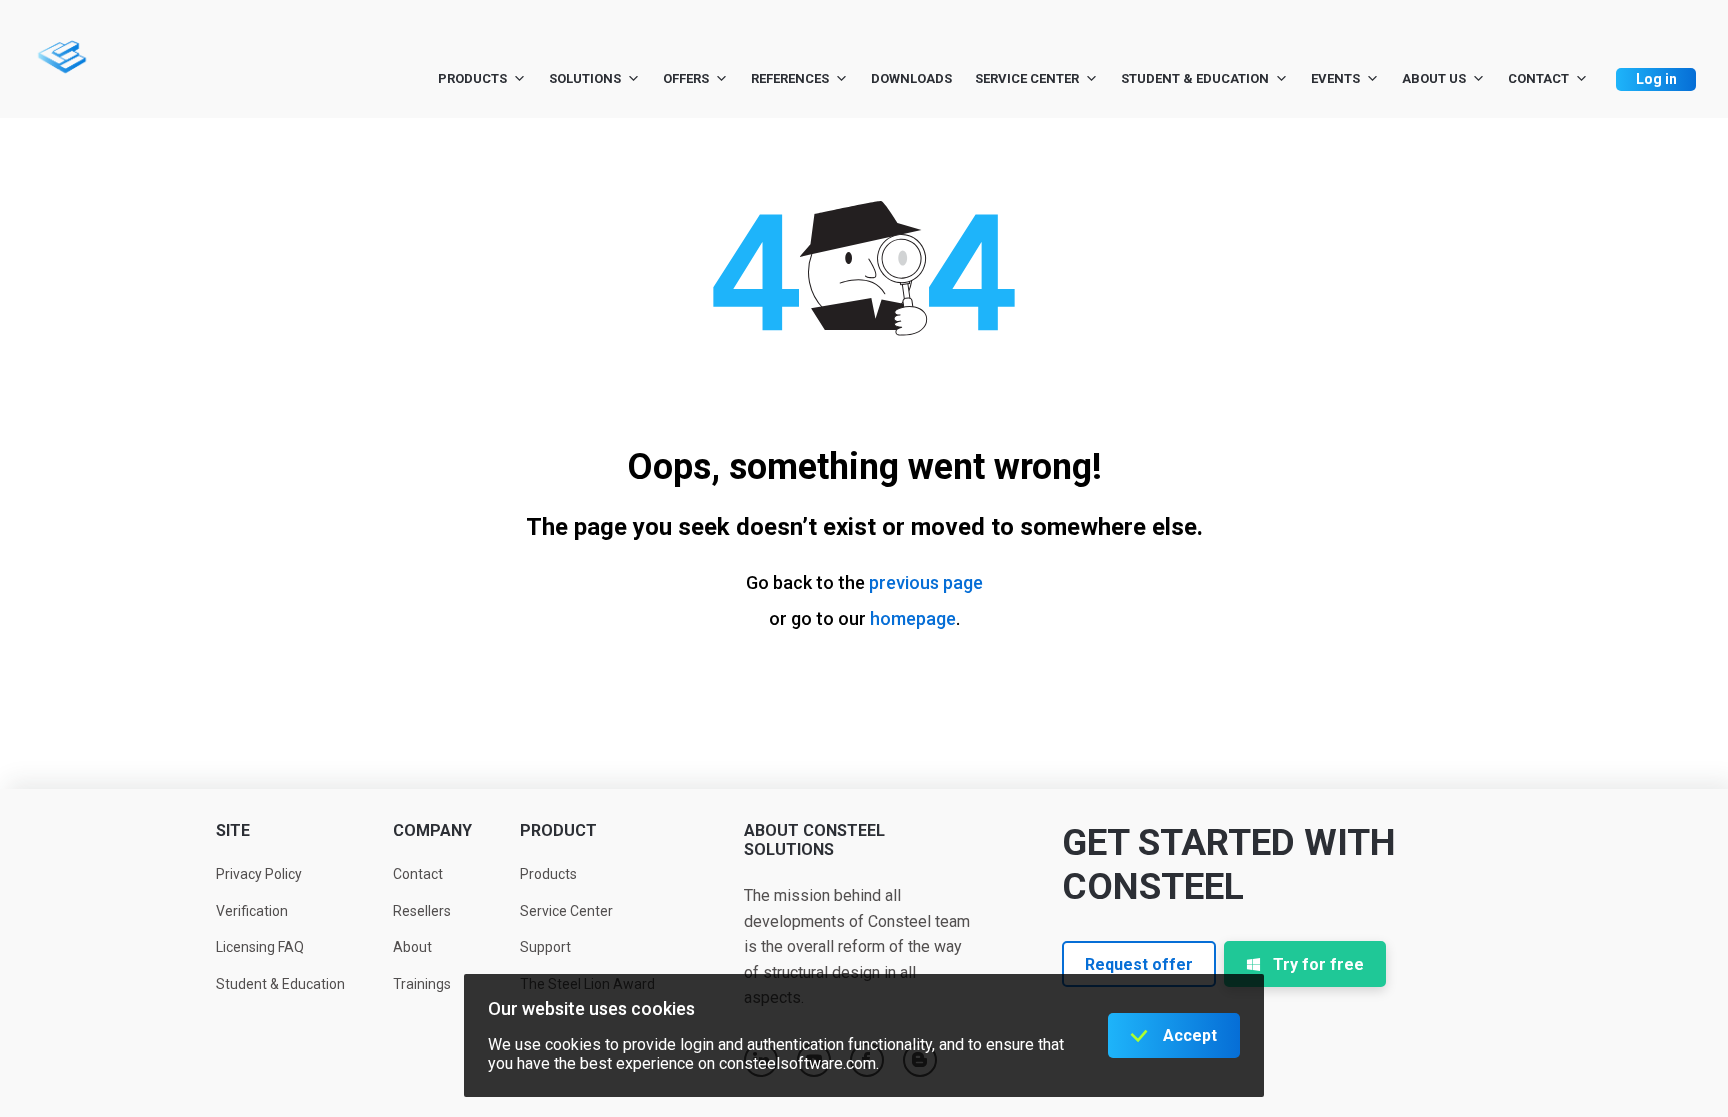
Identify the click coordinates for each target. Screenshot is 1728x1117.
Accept (1190, 1035)
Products (472, 78)
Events (1335, 78)
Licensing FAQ (260, 947)
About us (1434, 78)
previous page (926, 582)
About (412, 947)
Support (545, 947)
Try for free (1318, 964)
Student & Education (1195, 78)
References (790, 78)
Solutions (585, 78)
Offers (686, 78)
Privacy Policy (259, 874)
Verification (252, 911)
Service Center (1027, 78)
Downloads (911, 78)
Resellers (422, 911)
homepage (913, 618)
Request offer (1139, 964)
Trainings (422, 984)
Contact (1538, 78)
